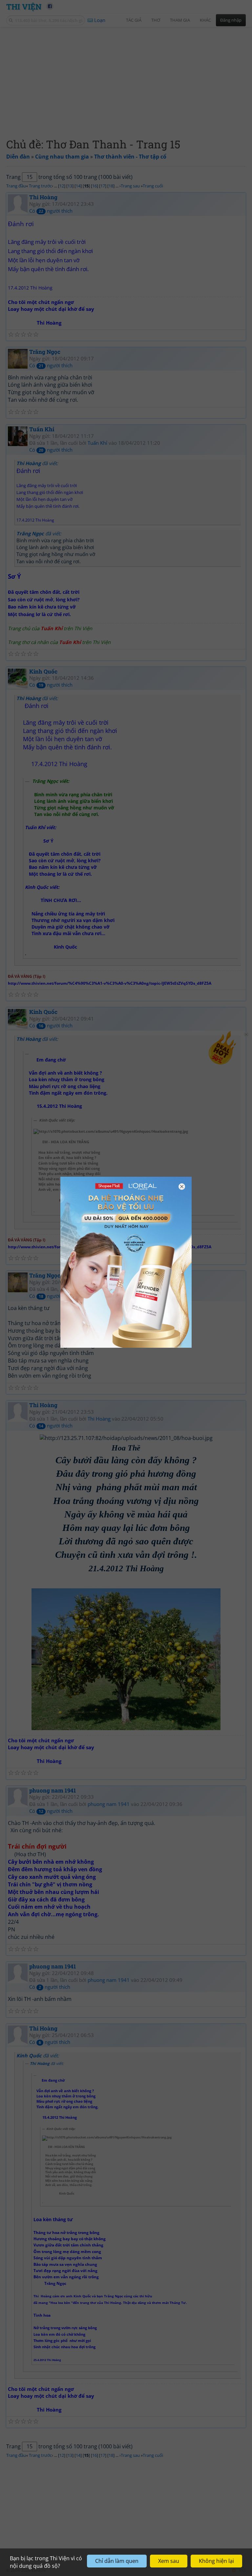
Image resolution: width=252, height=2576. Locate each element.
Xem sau (169, 2561)
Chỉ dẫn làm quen (117, 2561)
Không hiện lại (216, 2561)
